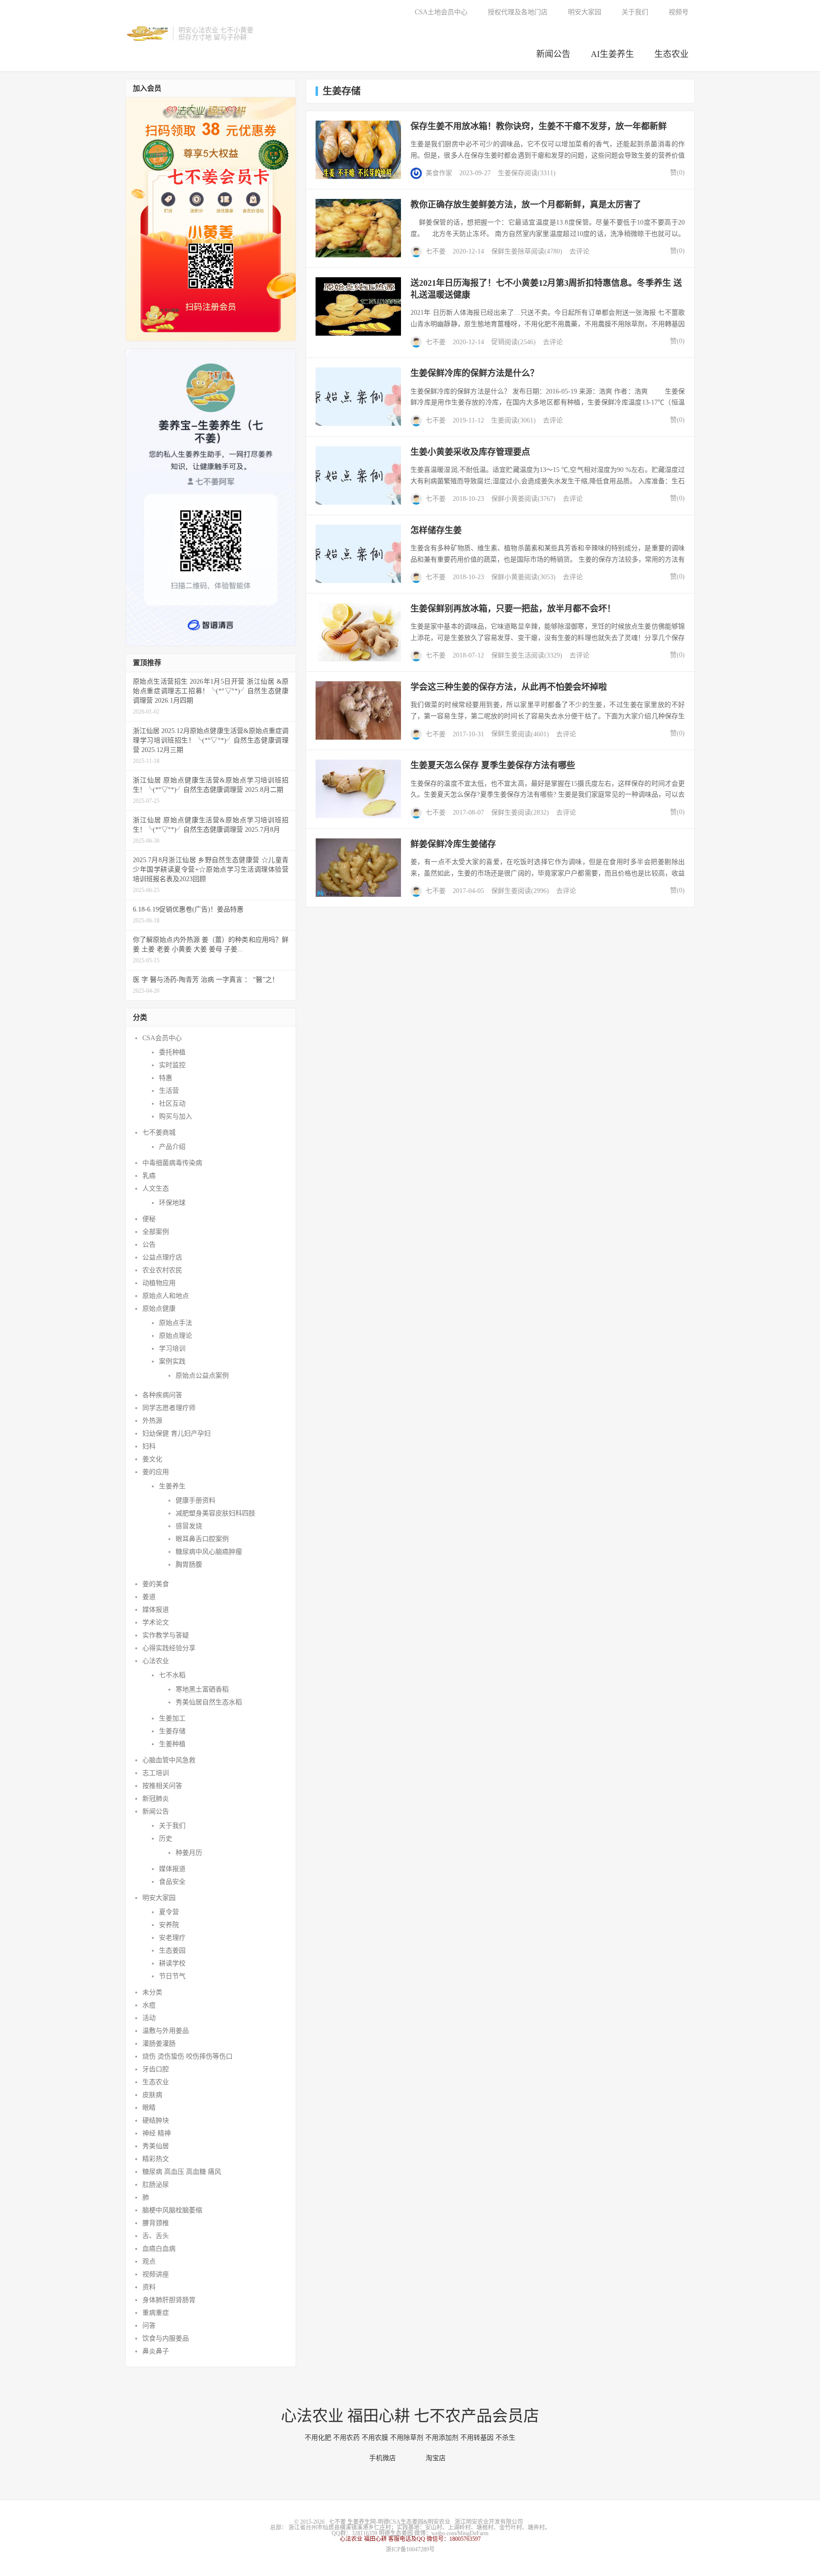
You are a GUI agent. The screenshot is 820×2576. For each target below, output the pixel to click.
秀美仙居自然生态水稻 (209, 1702)
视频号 (679, 12)
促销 (498, 342)
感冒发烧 (189, 1526)
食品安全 (172, 1882)
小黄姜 (514, 499)
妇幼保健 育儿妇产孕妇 (177, 1434)
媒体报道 (156, 1610)
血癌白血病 (159, 2249)
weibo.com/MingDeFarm (460, 2533)
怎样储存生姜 (436, 530)
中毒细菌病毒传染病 (172, 1163)
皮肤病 (152, 2095)
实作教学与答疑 (166, 1635)
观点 (149, 2261)
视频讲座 (156, 2274)
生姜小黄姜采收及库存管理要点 (470, 452)
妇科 (149, 1446)
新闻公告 (553, 54)
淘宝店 (438, 2458)
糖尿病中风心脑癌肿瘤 (209, 1552)
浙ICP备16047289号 (410, 2549)
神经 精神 (157, 2133)
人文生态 (156, 1189)
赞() (675, 173)
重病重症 (156, 2313)
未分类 (152, 1992)
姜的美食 (156, 1584)
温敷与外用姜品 (166, 2031)
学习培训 (172, 1349)
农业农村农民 (162, 1270)
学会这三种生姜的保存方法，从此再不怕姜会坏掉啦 (509, 687)
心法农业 (156, 1661)
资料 (149, 2287)
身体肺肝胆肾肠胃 (169, 2300)
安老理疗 (172, 1938)
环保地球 (172, 1203)
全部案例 (156, 1232)
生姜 (511, 251)
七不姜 (436, 251)
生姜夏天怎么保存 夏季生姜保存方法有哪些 (493, 765)
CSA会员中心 (162, 1038)
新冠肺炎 (156, 1799)
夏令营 (169, 1912)
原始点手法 (176, 1323)
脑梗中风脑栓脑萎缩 (172, 2210)
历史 (166, 1838)
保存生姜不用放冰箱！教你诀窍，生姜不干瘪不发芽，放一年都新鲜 (539, 126)
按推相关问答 (162, 1786)
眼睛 (149, 2108)
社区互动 (172, 1104)
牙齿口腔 (156, 2069)
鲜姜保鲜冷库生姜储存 (453, 844)
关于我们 (635, 12)
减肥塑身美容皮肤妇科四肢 (215, 1513)
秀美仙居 (156, 2146)
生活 (524, 655)
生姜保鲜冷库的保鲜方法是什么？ (475, 373)
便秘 (149, 1219)
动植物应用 (159, 1283)
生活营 (169, 1091)
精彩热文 (156, 2159)
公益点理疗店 (162, 1257)
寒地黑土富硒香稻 (202, 1689)
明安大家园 (585, 12)
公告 (149, 1245)
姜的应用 (156, 1472)
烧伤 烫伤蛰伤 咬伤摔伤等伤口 (187, 2056)
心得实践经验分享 (169, 1648)
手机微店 (385, 2458)
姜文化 (152, 1459)
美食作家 (439, 173)
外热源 (152, 1421)
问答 (149, 2326)
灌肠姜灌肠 (159, 2044)
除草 (524, 251)
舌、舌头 (156, 2236)
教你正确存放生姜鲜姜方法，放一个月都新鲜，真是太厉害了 (526, 205)
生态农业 (671, 54)
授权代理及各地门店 (518, 12)
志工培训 (156, 1773)
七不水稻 (172, 1675)
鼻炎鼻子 (156, 2351)
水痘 (149, 2005)
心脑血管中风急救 (169, 1760)
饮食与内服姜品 (166, 2338)
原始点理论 (176, 1336)
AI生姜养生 (612, 54)
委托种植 (172, 1052)
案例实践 (172, 1361)
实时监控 (172, 1065)
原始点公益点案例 (202, 1376)
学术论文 (156, 1622)
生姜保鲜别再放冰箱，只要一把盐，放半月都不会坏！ (513, 609)
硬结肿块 (156, 2120)
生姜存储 (172, 1731)
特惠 (166, 1078)
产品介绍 (172, 1147)
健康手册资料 (196, 1500)
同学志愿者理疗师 (169, 1408)
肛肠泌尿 (156, 2185)
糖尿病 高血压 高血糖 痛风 (182, 2172)
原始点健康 (159, 1309)
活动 (149, 2018)
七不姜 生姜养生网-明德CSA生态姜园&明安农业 (147, 34)
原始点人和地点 (166, 1296)
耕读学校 (172, 1963)
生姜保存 (511, 173)
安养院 (169, 1925)
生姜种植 (172, 1744)
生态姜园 (172, 1951)
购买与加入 (176, 1116)
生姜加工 (172, 1718)
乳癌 (149, 1176)
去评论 (579, 251)
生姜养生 (172, 1486)
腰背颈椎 (156, 2223)
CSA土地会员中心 (441, 12)
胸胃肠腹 (189, 1565)
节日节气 (172, 1976)
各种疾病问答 (162, 1395)
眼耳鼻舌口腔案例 (202, 1539)
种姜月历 (189, 1853)
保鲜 (498, 251)
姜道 (149, 1597)
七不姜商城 (159, 1133)
